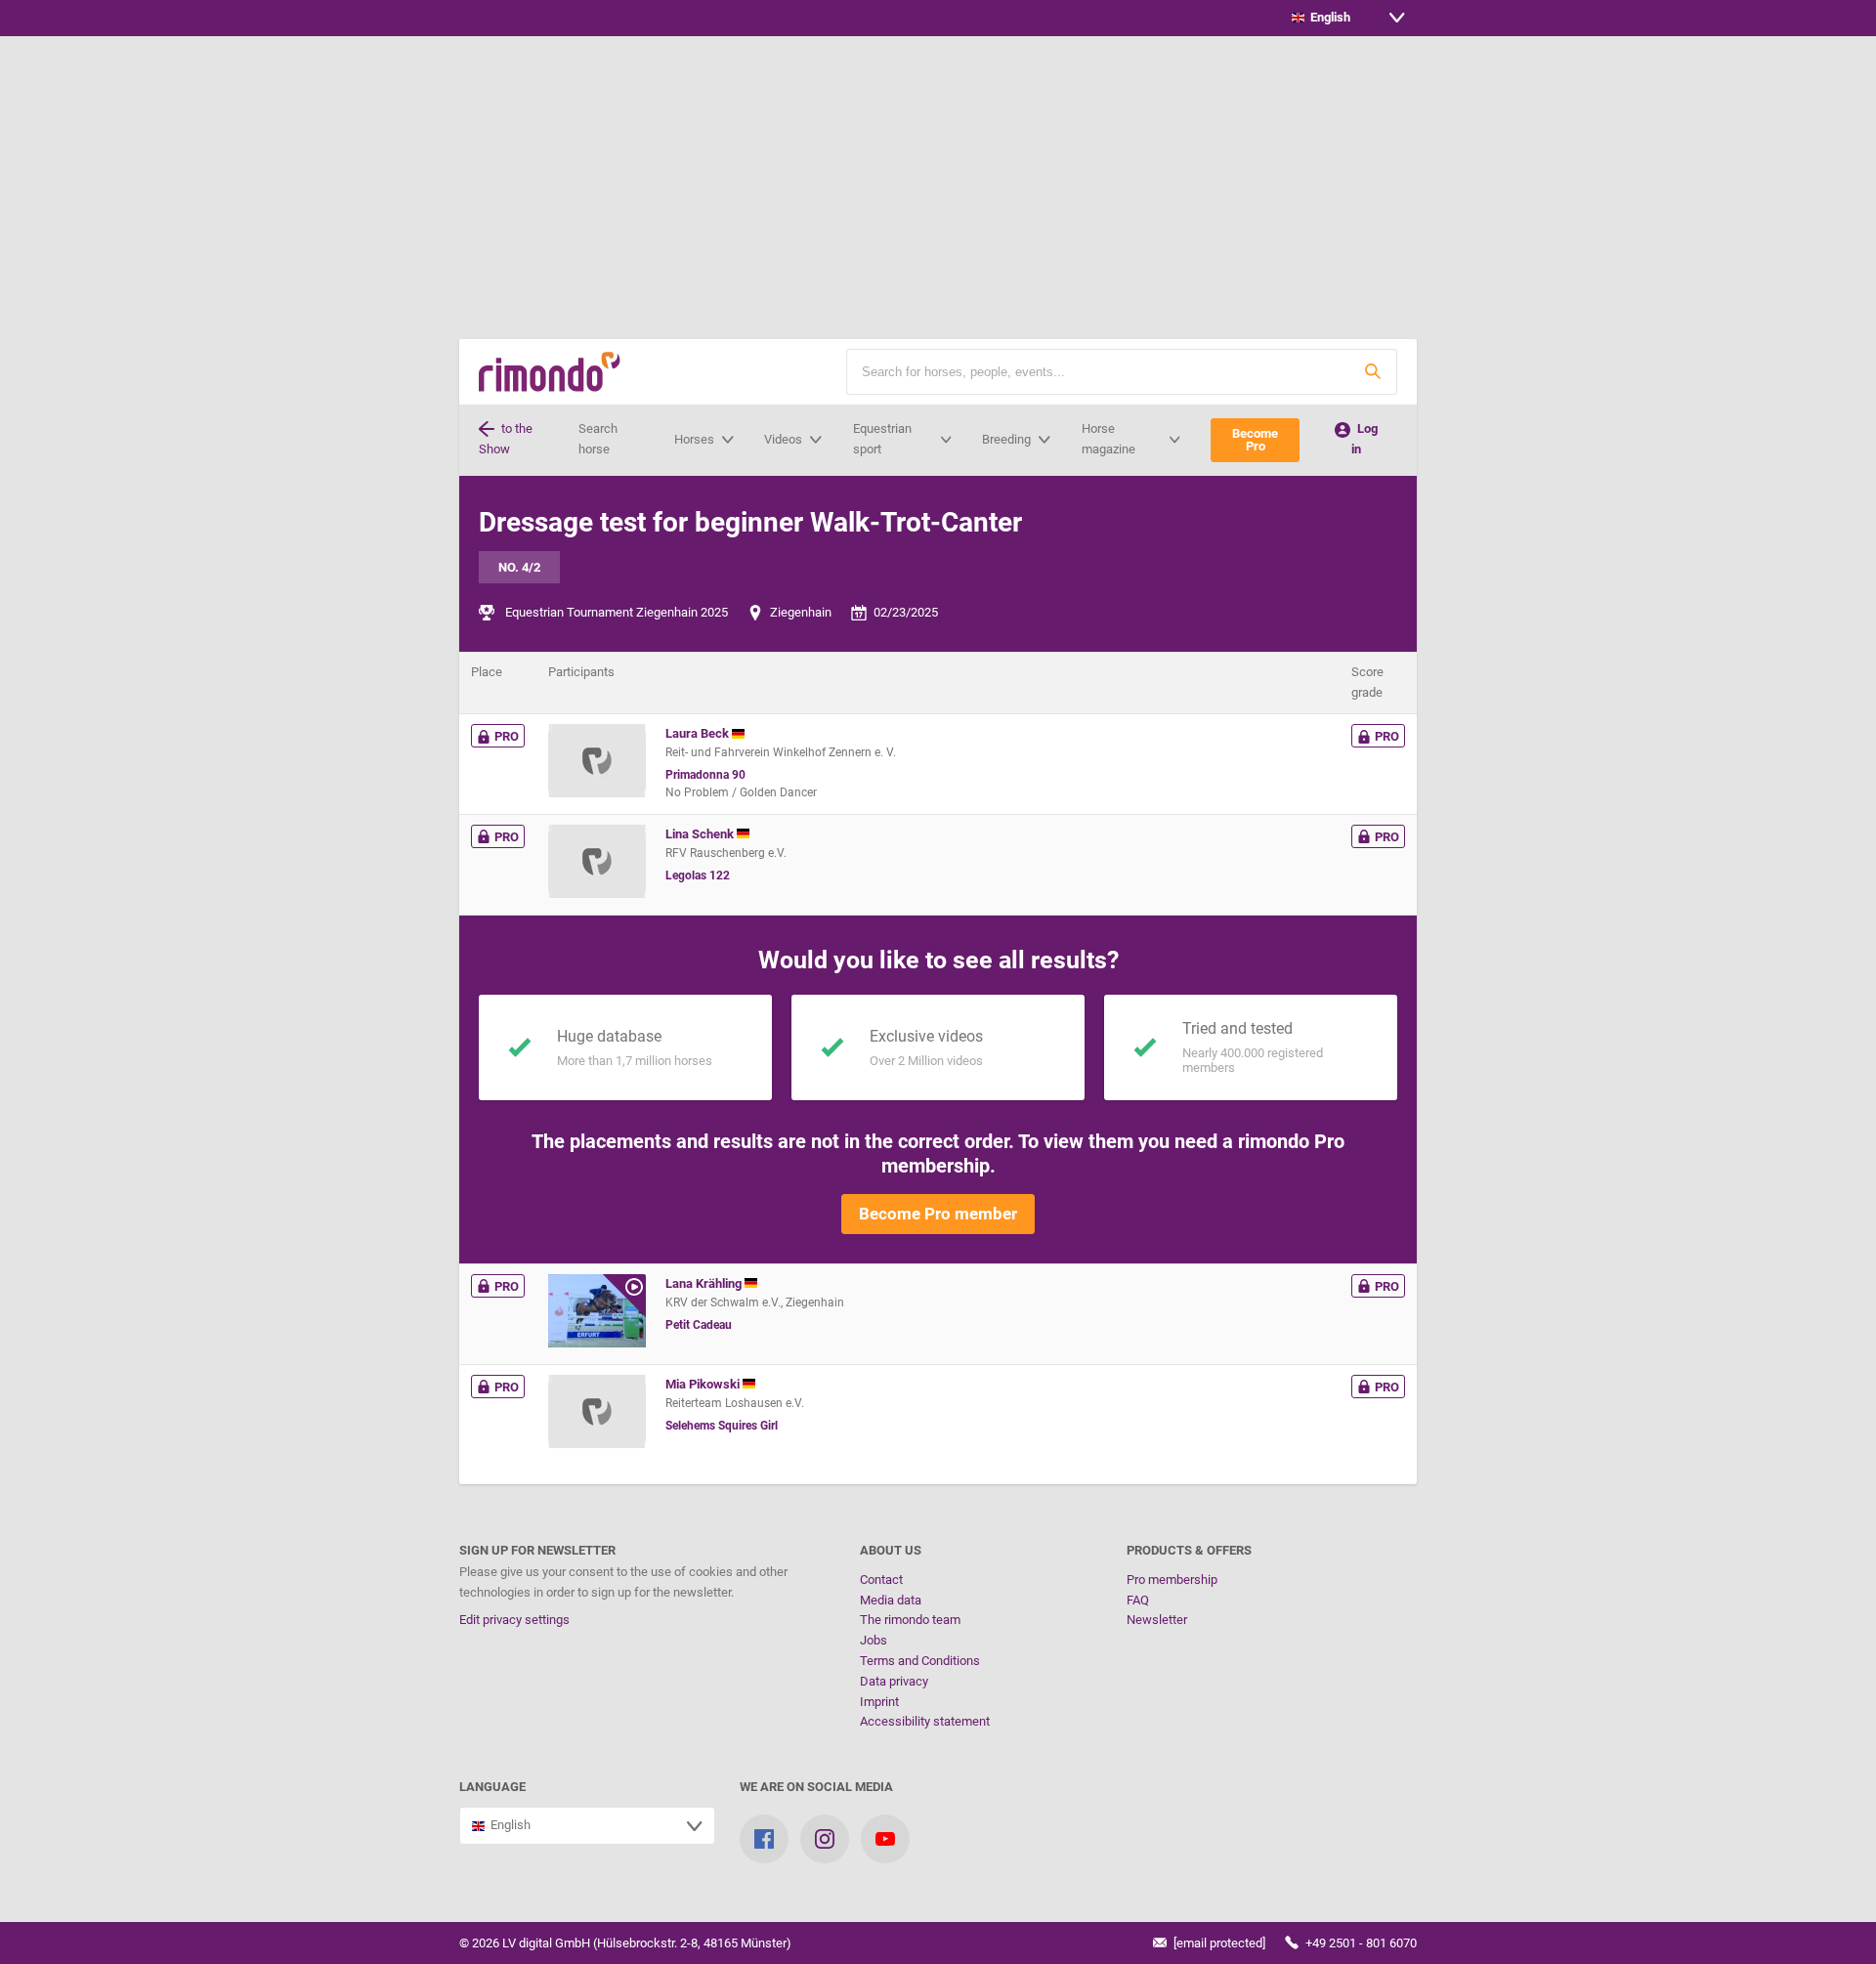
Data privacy (894, 1681)
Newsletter (1157, 1620)
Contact (881, 1580)
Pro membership (1172, 1580)
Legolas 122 (698, 875)
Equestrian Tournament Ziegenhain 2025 (617, 612)
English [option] (1327, 17)
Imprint (879, 1702)
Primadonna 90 (705, 775)
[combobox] (1348, 18)
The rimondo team (910, 1620)
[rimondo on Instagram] (825, 1839)
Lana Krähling (705, 1283)
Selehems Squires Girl (722, 1426)
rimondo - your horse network (550, 372)
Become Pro (1255, 440)
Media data (891, 1600)
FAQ (1138, 1600)
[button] (1373, 372)
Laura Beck (699, 733)
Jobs (874, 1640)
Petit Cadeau (699, 1325)
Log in (1364, 439)
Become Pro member (938, 1214)
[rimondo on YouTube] (885, 1839)
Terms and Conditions (920, 1661)
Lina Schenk (701, 834)
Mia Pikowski (704, 1384)
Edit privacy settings (514, 1620)
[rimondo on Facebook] (764, 1839)
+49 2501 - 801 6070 (1360, 1943)
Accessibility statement (925, 1721)
